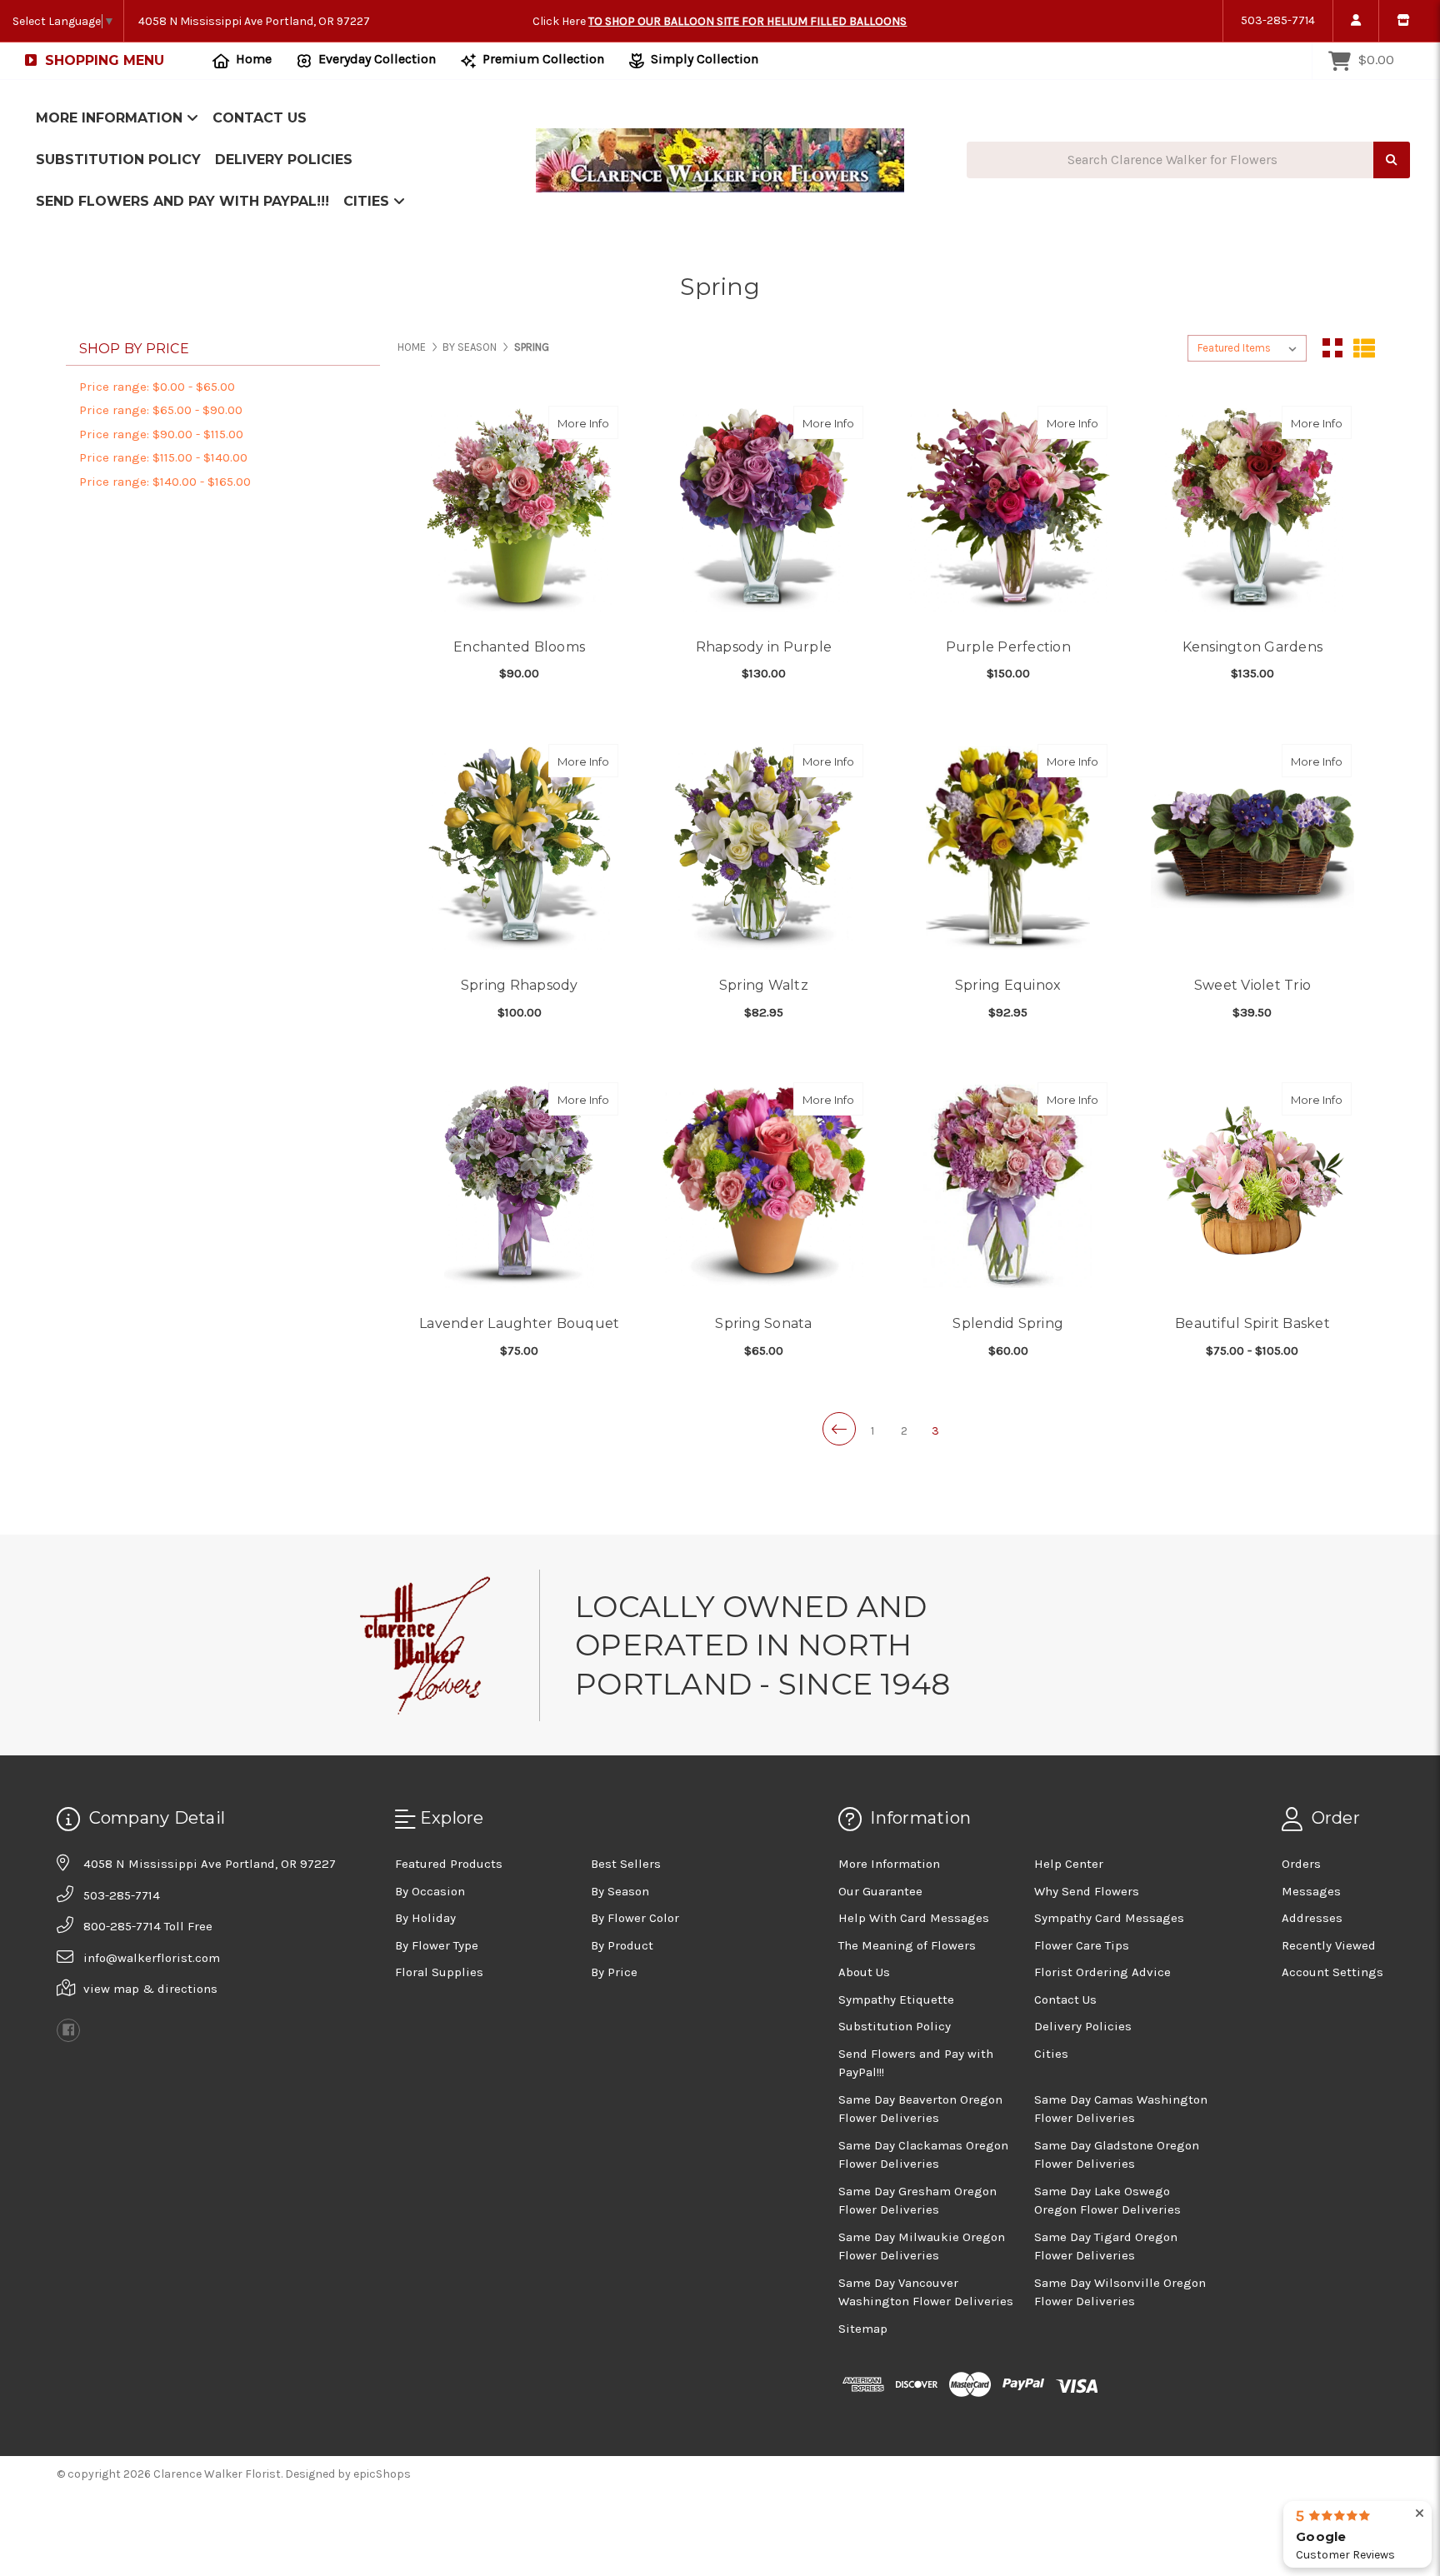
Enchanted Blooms (519, 647)
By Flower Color (635, 1918)
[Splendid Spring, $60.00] (1008, 1186)
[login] (1355, 21)
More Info (588, 423)
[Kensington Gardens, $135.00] (1252, 510)
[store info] (1403, 21)
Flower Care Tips (1082, 1945)
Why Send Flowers (1087, 1891)
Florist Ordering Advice (1102, 1972)
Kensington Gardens (1253, 647)
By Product (622, 1945)
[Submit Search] (1392, 160)
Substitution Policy (118, 160)
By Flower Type (437, 1945)
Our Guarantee (880, 1891)
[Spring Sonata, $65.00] (763, 1186)
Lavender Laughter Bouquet (519, 1323)
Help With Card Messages (914, 1918)
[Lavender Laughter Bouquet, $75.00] (519, 1186)
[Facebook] (68, 2030)
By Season (620, 1891)
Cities (368, 201)
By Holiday (425, 1918)
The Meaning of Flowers (907, 1945)
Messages (1311, 1891)
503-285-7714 (1278, 20)
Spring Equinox (1008, 985)
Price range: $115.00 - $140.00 (163, 457)
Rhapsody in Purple (764, 647)
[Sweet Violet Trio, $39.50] (1252, 848)
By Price (614, 1972)
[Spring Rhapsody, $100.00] (519, 848)
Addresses (1312, 1918)
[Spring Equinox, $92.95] (1008, 848)
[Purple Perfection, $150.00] (1008, 510)
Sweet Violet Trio (1252, 985)
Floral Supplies (439, 1972)
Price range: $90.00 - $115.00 (161, 434)
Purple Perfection (1008, 647)
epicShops (382, 2474)
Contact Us (260, 118)
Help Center (1069, 1864)
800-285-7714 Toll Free (148, 1926)
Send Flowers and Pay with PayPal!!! (182, 201)
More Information (111, 118)
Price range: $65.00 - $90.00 (161, 410)
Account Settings (1332, 1972)
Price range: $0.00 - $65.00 (157, 387)
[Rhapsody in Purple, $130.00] (763, 510)
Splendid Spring (1008, 1323)
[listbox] (1247, 348)
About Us (864, 1972)
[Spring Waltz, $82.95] (763, 848)
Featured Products (449, 1864)
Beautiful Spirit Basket (1252, 1323)
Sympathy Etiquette (896, 1999)
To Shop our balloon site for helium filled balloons (747, 21)
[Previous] (839, 1429)
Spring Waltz (764, 985)
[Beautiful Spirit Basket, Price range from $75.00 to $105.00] (1252, 1186)
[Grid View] (1332, 348)
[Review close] (1420, 2514)
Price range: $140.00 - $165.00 (165, 482)
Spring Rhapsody (520, 985)
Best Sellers (626, 1864)
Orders (1301, 1864)
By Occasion (430, 1891)
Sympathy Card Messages (1109, 1918)
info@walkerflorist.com (152, 1958)
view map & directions (150, 1989)
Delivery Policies (284, 160)
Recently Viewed (1329, 1945)
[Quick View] (601, 422)
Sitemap (863, 2329)
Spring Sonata (763, 1323)
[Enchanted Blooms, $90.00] (519, 510)
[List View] (1364, 348)
